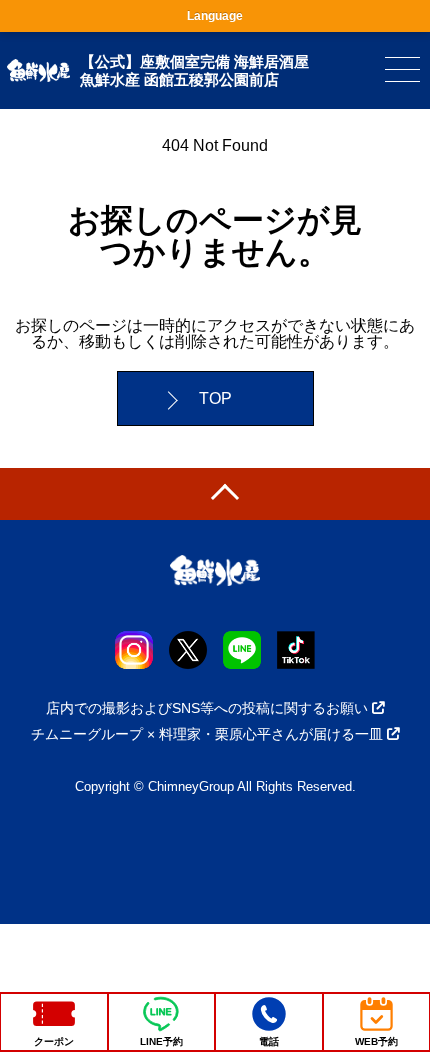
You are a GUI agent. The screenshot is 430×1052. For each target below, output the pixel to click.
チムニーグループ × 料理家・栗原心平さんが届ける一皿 (207, 734)
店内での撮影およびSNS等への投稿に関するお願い (207, 708)
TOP (215, 398)
